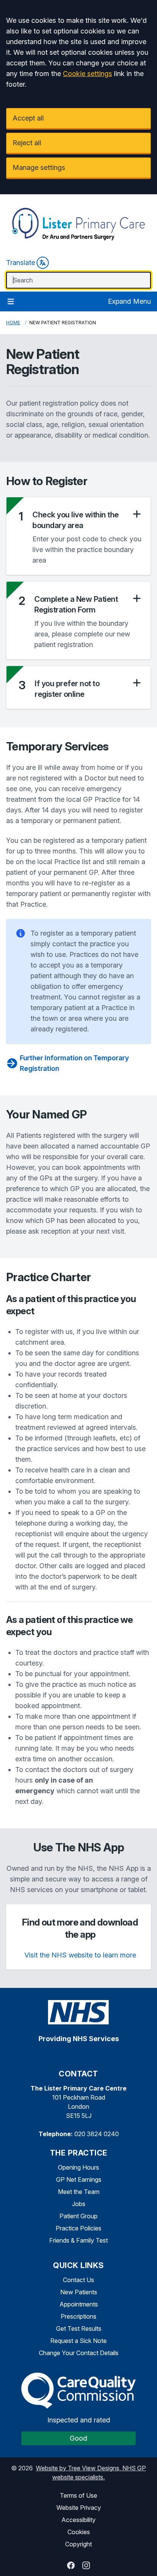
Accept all (28, 118)
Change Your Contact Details (79, 2353)
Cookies (79, 2532)
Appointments (79, 2304)
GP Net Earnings (79, 2179)
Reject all (27, 143)
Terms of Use (78, 2495)
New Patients (79, 2292)
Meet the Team (79, 2192)
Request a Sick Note (78, 2341)
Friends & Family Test (78, 2240)
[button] (87, 520)
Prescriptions (78, 2316)
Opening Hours (78, 2167)
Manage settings (39, 167)
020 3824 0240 (97, 2134)
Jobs (79, 2204)
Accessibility (78, 2520)
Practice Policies (78, 2228)
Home (13, 323)
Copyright (78, 2544)
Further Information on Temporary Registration (74, 1063)
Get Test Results (79, 2329)
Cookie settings (87, 74)
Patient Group (78, 2216)
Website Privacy (79, 2508)
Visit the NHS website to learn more (80, 1955)
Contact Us (78, 2280)
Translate (21, 263)
